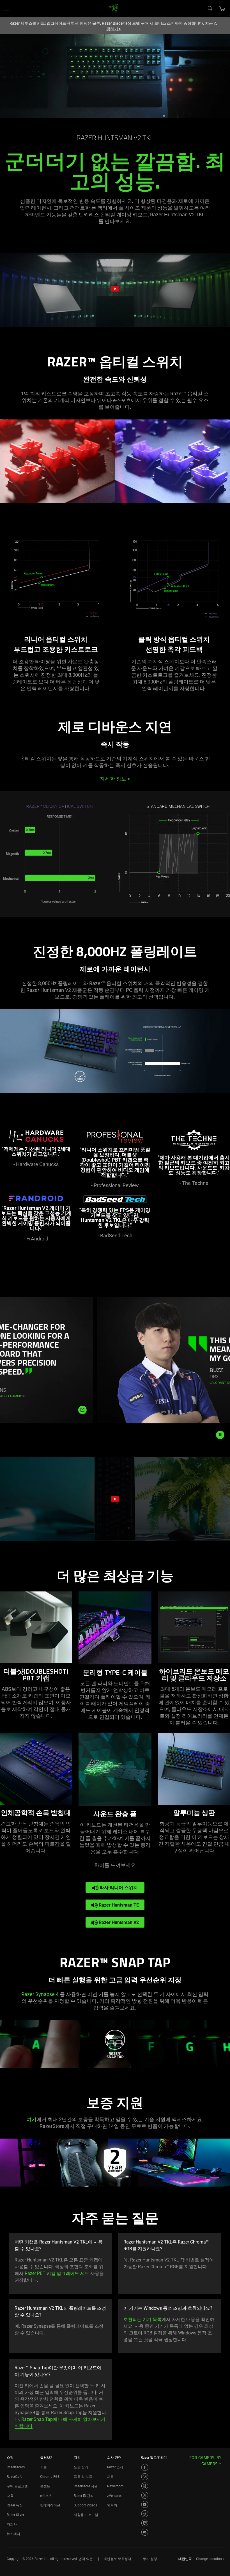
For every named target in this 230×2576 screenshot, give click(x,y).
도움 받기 (81, 2467)
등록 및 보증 (83, 2477)
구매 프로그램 (17, 2486)
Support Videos (85, 2505)
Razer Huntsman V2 (118, 1922)
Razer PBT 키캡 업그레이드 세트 (58, 2273)
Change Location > (210, 2559)
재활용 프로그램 (86, 2515)
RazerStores (16, 2467)
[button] (6, 8)
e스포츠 (46, 2496)
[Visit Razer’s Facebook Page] (145, 2467)
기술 (43, 2467)
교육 (10, 2496)
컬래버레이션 (50, 2505)
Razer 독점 (15, 2505)
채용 (111, 2477)
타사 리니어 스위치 (118, 1888)
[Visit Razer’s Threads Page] (145, 2486)
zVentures (115, 2496)
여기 (31, 2119)
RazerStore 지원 (86, 2486)
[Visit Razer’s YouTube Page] (145, 2504)
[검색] (210, 8)
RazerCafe (14, 2477)
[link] (114, 8)
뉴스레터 (13, 2534)
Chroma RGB (50, 2477)
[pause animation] (220, 1435)
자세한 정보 (115, 779)
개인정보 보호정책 (117, 2559)
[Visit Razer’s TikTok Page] (145, 2514)
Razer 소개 (115, 2467)
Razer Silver (15, 2515)
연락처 (112, 2505)
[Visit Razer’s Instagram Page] (145, 2477)
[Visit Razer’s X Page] (145, 2495)
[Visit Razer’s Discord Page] (145, 2532)
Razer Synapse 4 (40, 1994)
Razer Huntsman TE (118, 1905)
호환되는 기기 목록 (142, 2319)
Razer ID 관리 (84, 2496)
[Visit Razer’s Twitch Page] (145, 2523)
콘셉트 (45, 2486)
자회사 (12, 2524)
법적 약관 (86, 2559)
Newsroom (115, 2486)
